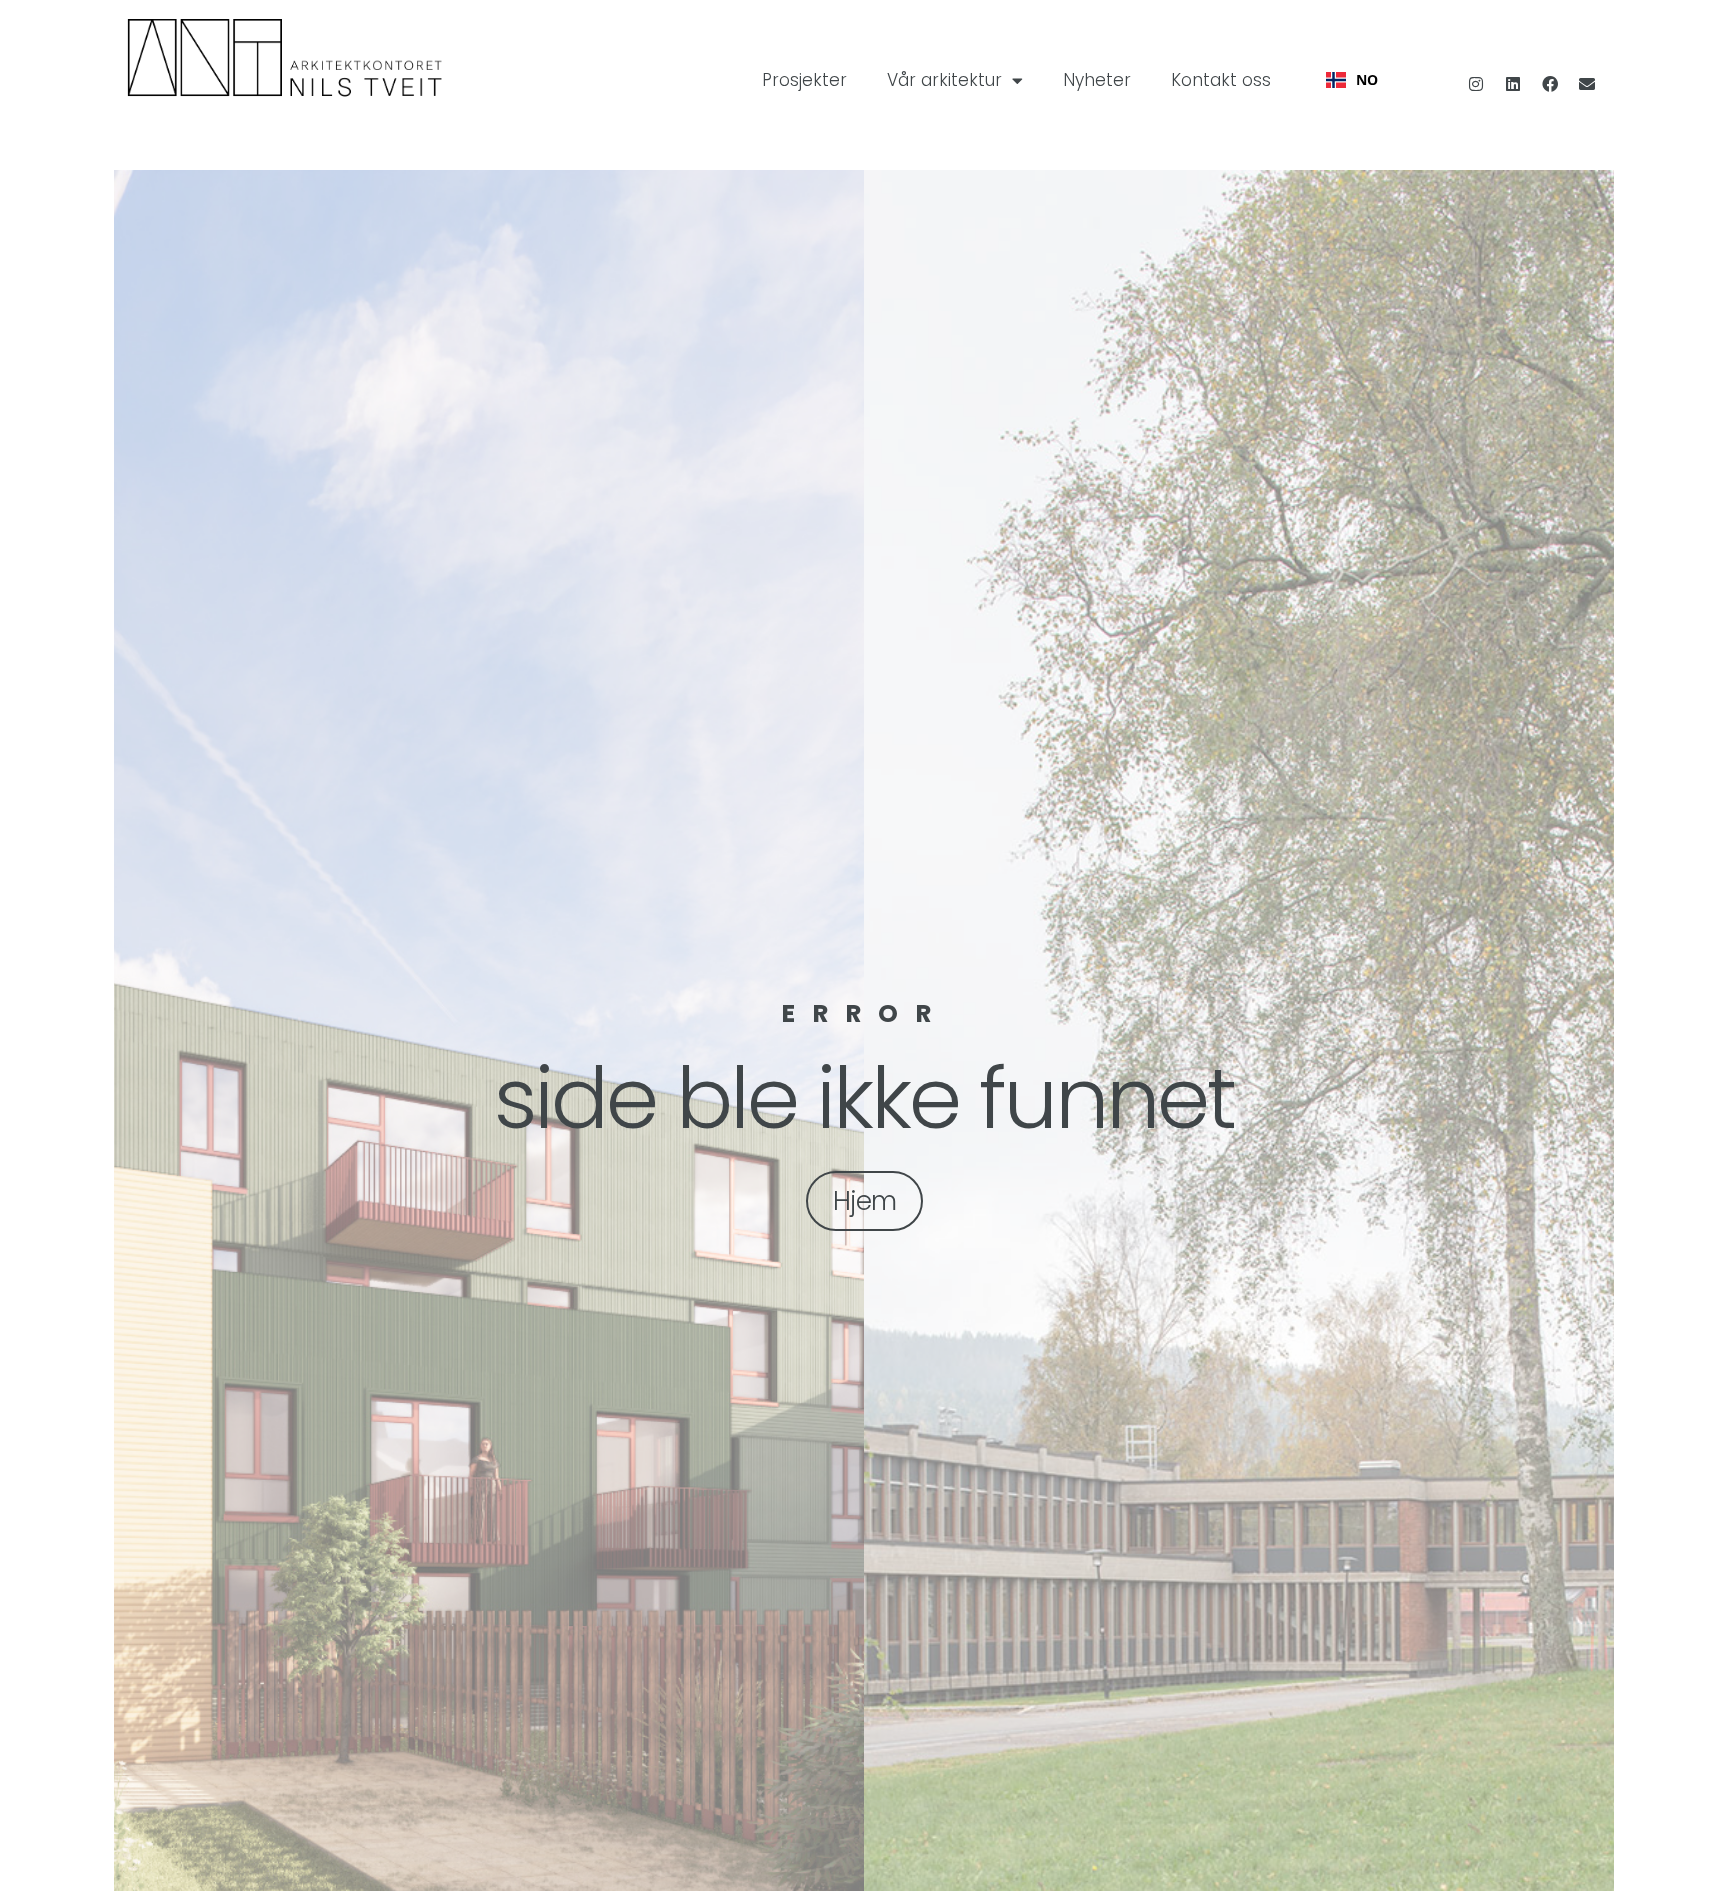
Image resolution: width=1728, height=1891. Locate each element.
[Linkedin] (1513, 84)
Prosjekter (804, 80)
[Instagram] (1476, 84)
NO (1367, 79)
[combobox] (1352, 80)
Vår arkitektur (944, 80)
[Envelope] (1587, 84)
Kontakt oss (1221, 80)
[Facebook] (1550, 84)
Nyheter (1097, 80)
